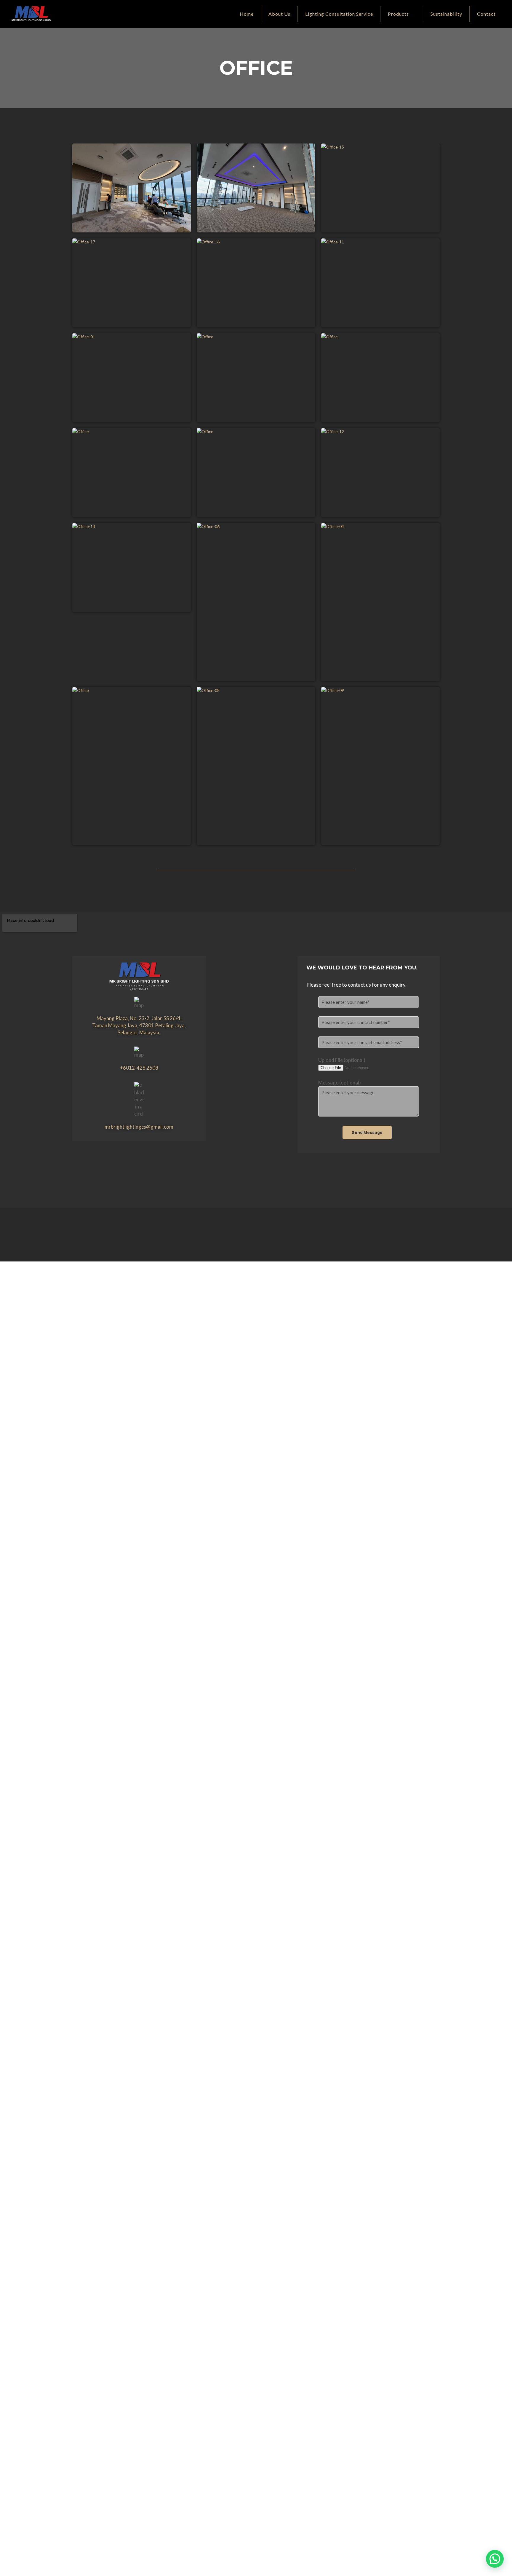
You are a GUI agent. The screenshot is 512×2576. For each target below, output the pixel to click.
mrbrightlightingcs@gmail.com (139, 1127)
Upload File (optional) (342, 1060)
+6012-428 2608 (139, 1068)
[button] (495, 2559)
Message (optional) (340, 1083)
